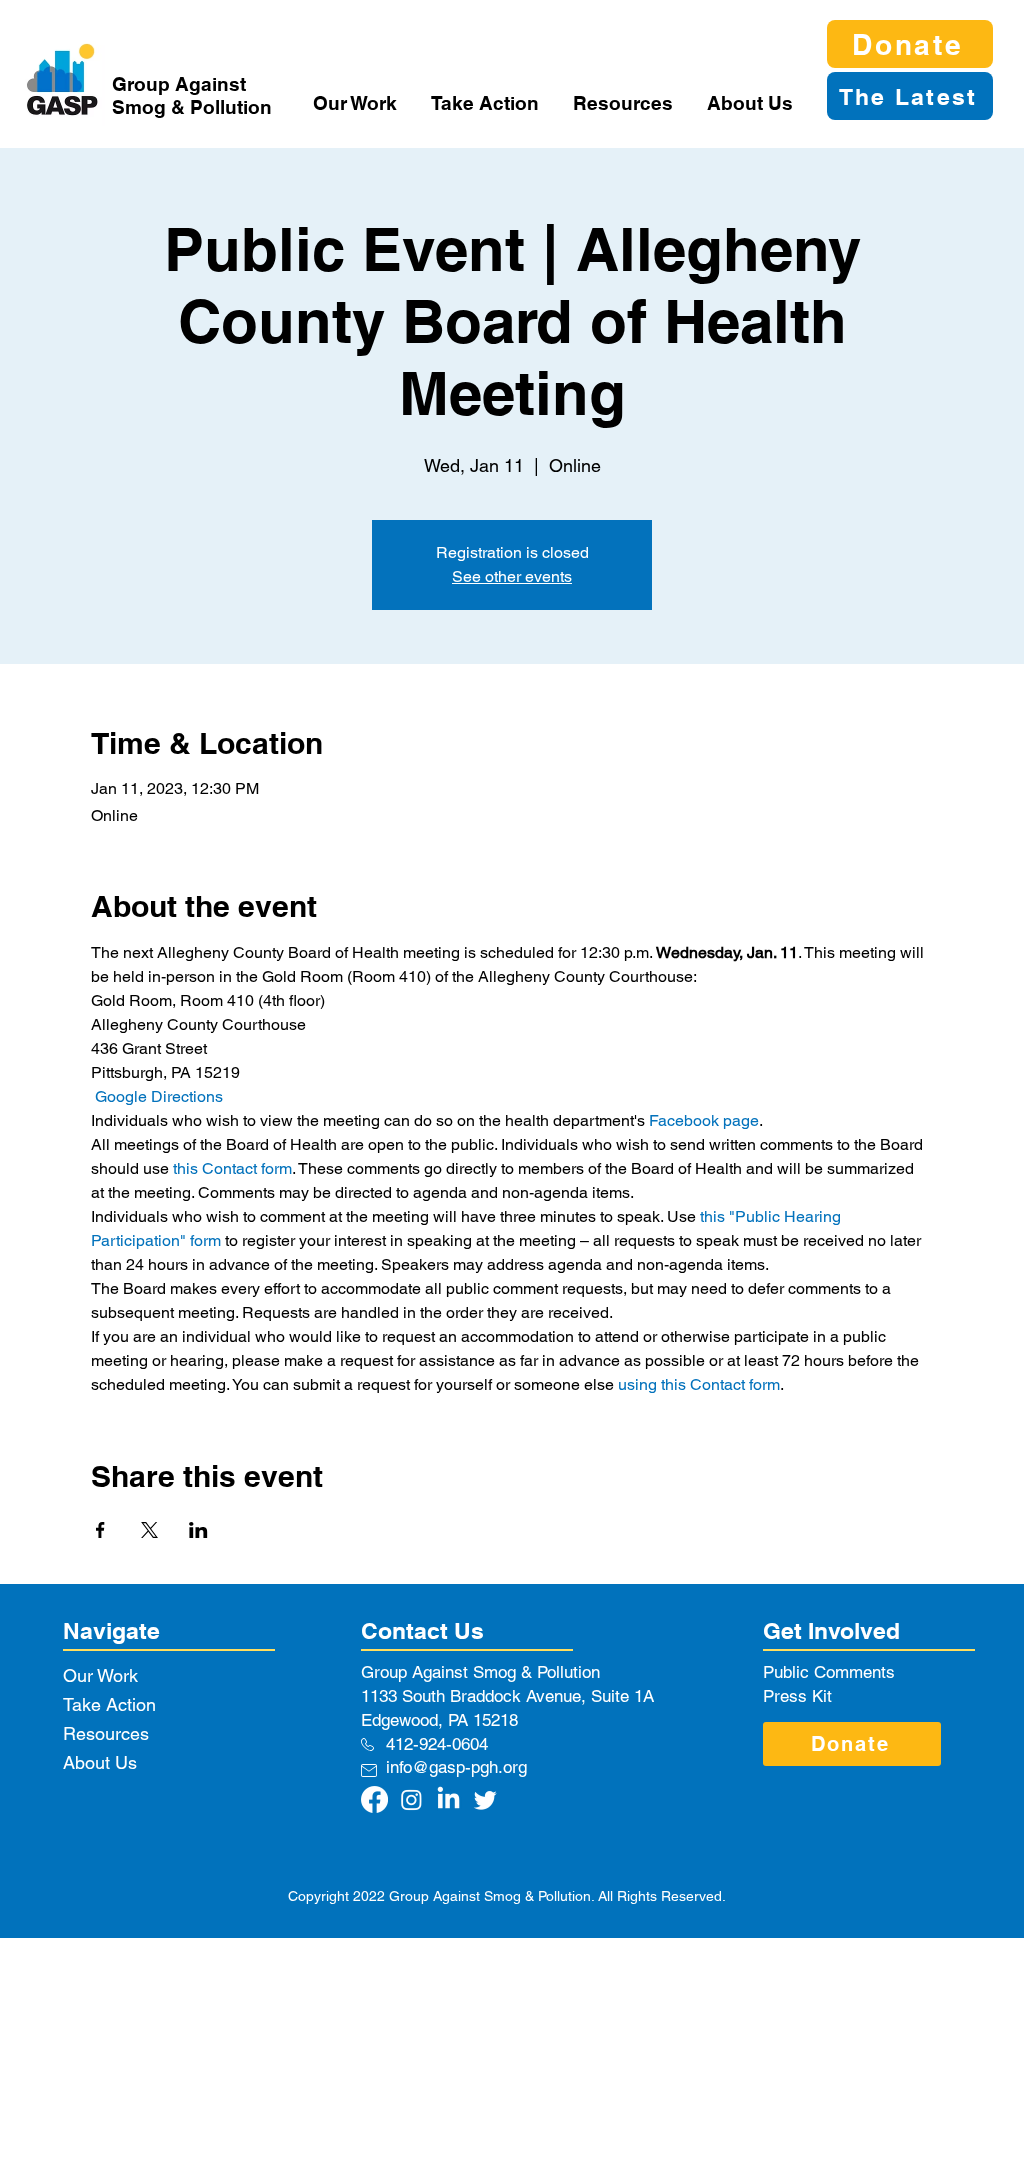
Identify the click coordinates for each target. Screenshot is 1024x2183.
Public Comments (829, 1672)
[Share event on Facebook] (100, 1530)
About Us (100, 1762)
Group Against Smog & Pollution (192, 95)
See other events (512, 576)
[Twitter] (485, 1799)
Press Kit (797, 1696)
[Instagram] (411, 1799)
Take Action (109, 1704)
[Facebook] (374, 1799)
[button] (357, 103)
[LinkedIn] (448, 1799)
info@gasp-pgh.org (456, 1767)
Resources (106, 1733)
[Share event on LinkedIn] (198, 1530)
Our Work (100, 1675)
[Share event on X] (149, 1530)
